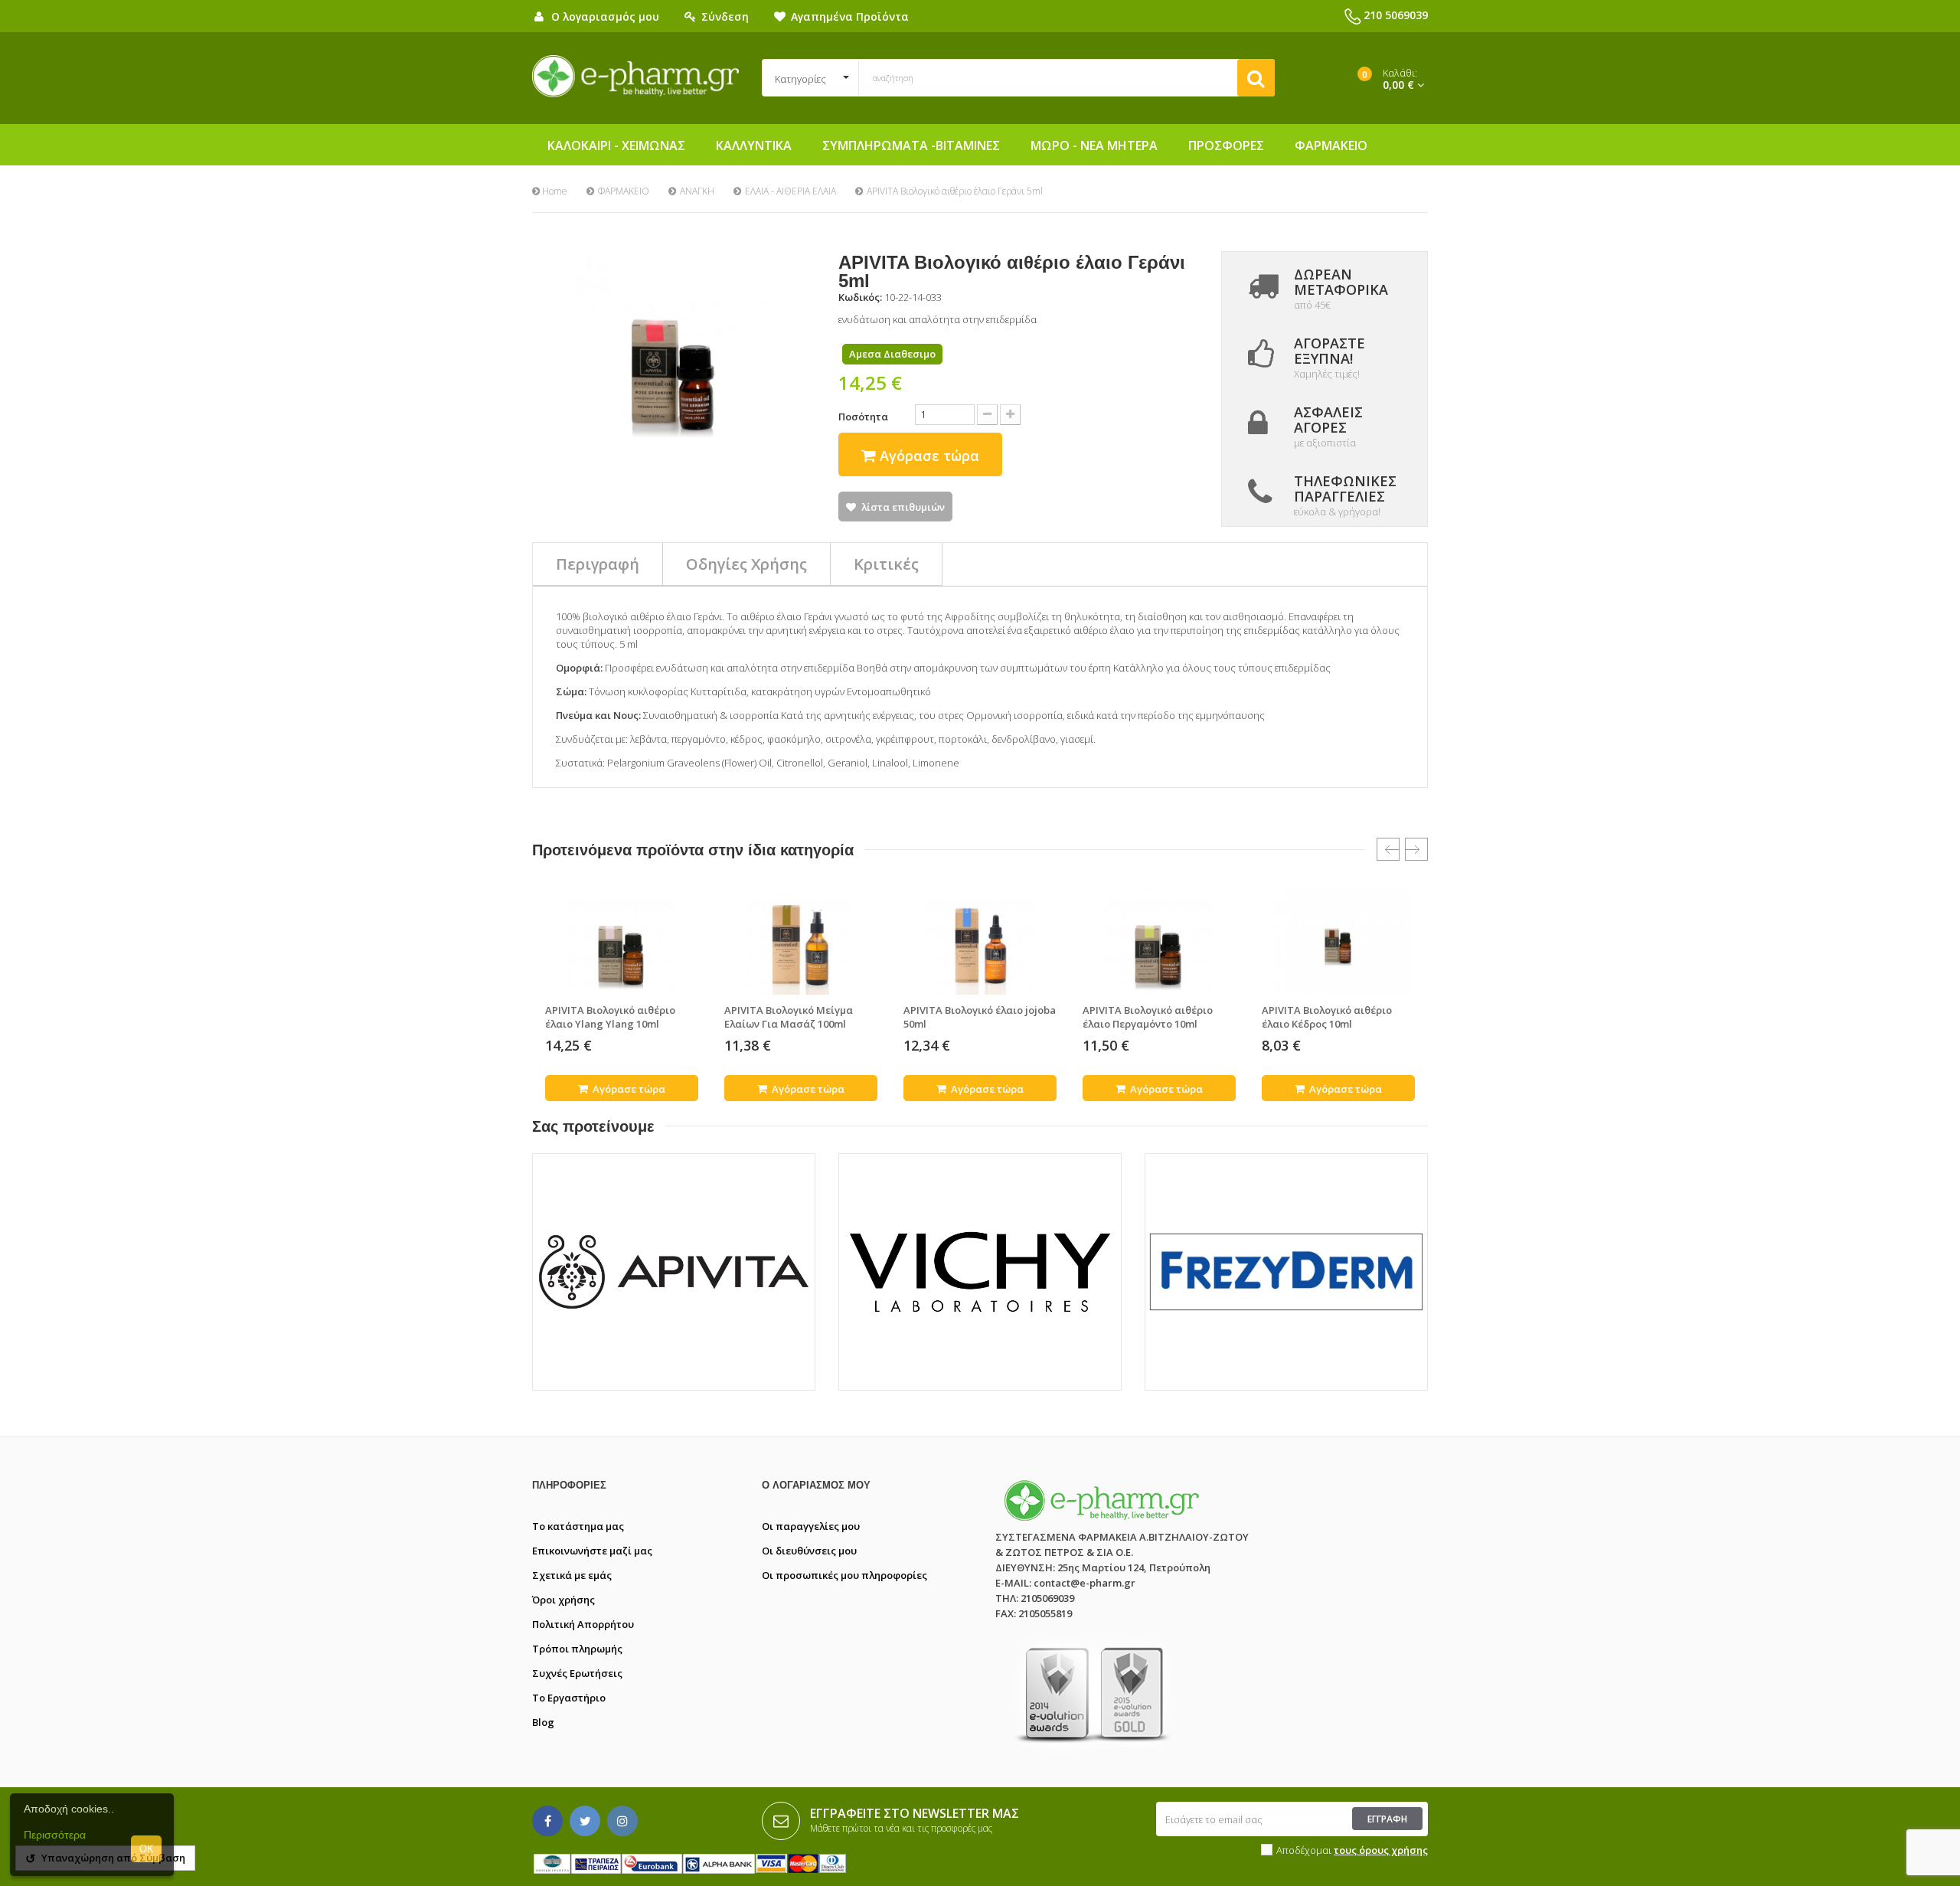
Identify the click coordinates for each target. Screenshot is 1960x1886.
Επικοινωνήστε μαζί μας (592, 1551)
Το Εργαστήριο (569, 1698)
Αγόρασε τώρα (628, 1089)
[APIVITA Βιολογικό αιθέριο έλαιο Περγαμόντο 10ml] (1159, 940)
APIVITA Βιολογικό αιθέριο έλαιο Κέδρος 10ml (1327, 1017)
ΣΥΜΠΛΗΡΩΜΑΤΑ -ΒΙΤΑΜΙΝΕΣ (911, 145)
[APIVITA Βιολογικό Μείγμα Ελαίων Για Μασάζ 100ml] (801, 940)
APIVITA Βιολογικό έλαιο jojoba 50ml (980, 1017)
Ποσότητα (863, 417)
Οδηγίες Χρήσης (746, 564)
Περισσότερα (55, 1835)
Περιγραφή (598, 564)
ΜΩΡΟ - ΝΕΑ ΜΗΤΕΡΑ (1094, 145)
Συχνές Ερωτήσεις (577, 1673)
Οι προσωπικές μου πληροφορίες (844, 1575)
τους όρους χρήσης (1381, 1850)
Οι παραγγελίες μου (811, 1526)
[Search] (1256, 78)
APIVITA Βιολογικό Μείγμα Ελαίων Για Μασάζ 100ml (789, 1017)
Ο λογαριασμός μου (816, 1485)
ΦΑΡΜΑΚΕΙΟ (1331, 145)
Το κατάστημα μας (578, 1526)
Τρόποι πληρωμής (577, 1649)
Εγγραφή (1387, 1819)
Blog (543, 1722)
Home (554, 191)
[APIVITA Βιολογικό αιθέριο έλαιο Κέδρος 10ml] (1338, 940)
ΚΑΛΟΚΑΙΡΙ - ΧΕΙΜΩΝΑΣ (616, 145)
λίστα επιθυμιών (903, 507)
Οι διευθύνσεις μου (809, 1551)
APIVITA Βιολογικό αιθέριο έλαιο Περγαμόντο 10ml (1148, 1017)
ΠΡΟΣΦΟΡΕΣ (1226, 145)
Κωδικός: (860, 297)
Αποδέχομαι (1352, 1850)
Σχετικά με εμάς (572, 1575)
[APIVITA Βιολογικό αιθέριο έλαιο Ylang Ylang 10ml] (622, 940)
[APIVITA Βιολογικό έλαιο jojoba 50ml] (980, 940)
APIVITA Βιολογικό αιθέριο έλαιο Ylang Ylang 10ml (610, 1017)
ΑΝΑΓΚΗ (697, 191)
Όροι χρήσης (563, 1600)
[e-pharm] (635, 77)
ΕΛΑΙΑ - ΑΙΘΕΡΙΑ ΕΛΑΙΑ (791, 191)
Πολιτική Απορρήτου (583, 1624)
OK (147, 1849)
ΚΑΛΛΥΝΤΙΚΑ (754, 145)
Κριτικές (886, 564)
